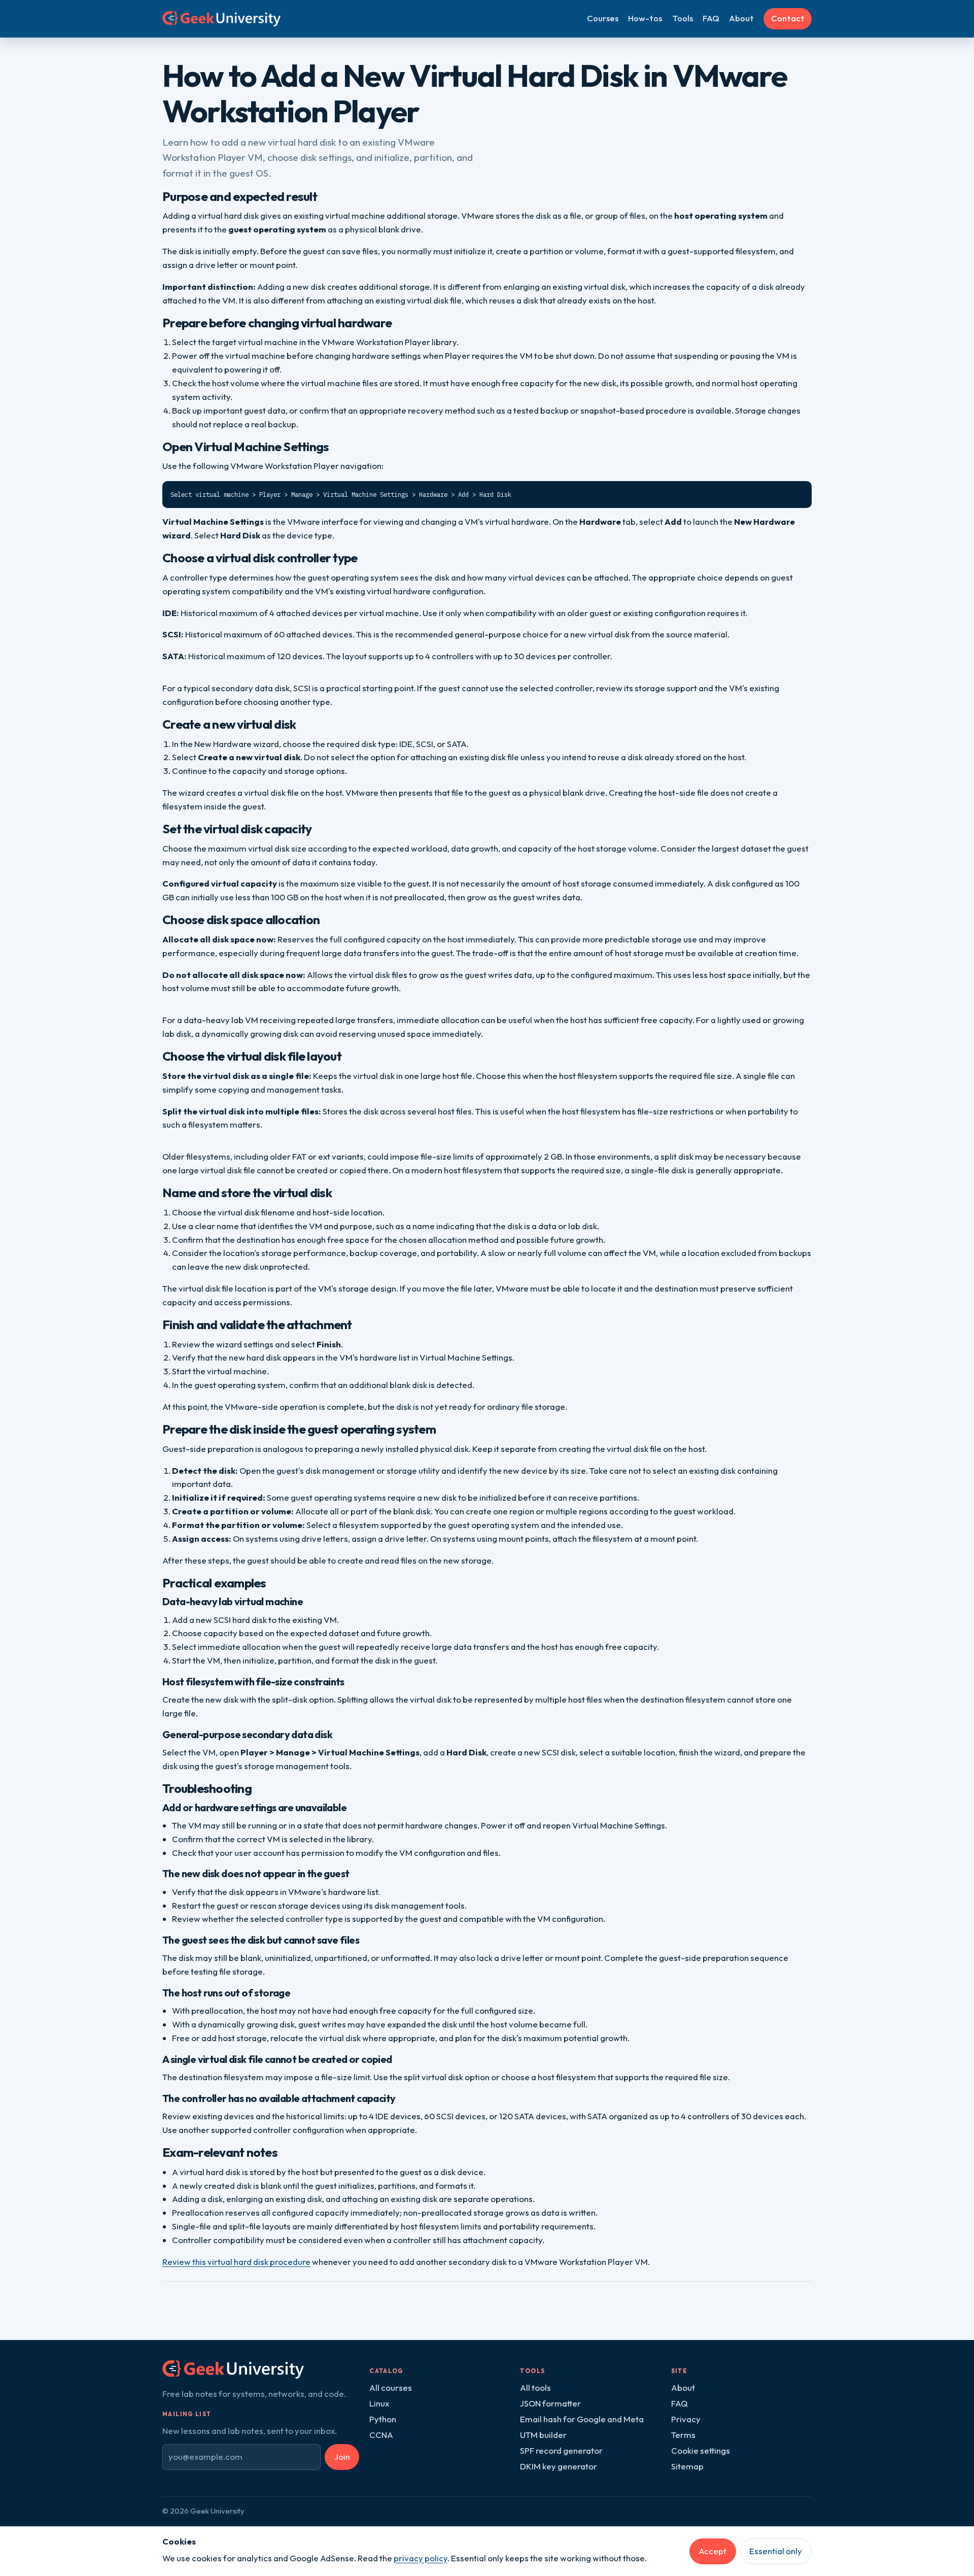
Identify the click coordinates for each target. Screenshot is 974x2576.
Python (383, 2419)
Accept (712, 2551)
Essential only (776, 2551)
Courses (603, 18)
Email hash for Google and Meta (582, 2419)
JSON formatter (550, 2403)
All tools (535, 2387)
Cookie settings (701, 2450)
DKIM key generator (559, 2466)
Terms (683, 2435)
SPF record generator (561, 2450)
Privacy (686, 2419)
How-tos (645, 18)
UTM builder (543, 2435)
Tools (683, 18)
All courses (391, 2387)
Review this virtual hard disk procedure (236, 2262)
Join (342, 2456)
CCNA (381, 2435)
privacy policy (421, 2558)
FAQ (711, 18)
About (741, 18)
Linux (379, 2403)
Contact (788, 18)
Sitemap (687, 2466)
